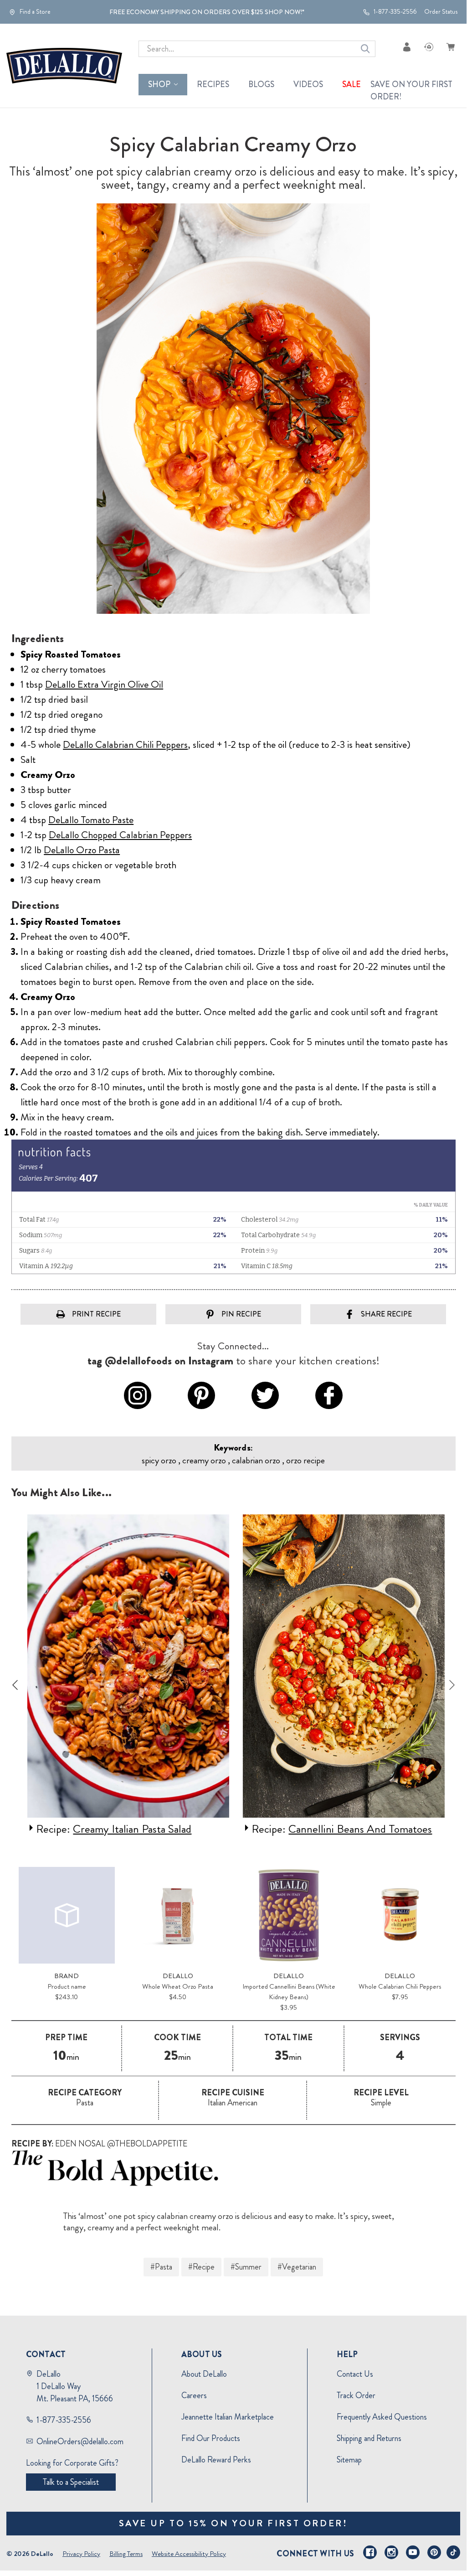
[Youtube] (413, 2552)
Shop (159, 84)
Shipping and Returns (369, 2438)
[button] (233, 2168)
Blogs (261, 84)
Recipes (213, 84)
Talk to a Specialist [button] (71, 2482)
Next (452, 1685)
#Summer (246, 2267)
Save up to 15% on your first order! (233, 2523)
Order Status (441, 12)
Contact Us (355, 2374)
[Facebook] (370, 2552)
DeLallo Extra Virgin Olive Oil (104, 684)
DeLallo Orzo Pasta (82, 850)
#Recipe (201, 2267)
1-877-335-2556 (395, 12)
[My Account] (407, 47)
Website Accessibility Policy (189, 2554)
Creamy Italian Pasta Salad (130, 1829)
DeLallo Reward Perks (216, 2460)
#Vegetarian (297, 2267)
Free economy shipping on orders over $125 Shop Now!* (207, 12)
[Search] (365, 49)
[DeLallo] (64, 66)
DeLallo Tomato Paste (91, 820)
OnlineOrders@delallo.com (80, 2441)
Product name (67, 1986)
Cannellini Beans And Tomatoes (358, 1829)
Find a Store (34, 12)
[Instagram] (391, 2552)
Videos (308, 84)
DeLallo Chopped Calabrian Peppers (120, 835)
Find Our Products (211, 2438)
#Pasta (161, 2267)
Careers (194, 2395)
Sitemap (349, 2460)
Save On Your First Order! (411, 91)
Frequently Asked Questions (382, 2417)
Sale (352, 84)
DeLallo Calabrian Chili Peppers (125, 744)
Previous (15, 1685)
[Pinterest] (434, 2552)
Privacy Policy (81, 2554)
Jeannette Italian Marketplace (228, 2417)
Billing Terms (126, 2554)
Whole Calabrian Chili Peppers (400, 1986)
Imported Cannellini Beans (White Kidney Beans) (289, 1992)
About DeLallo (204, 2374)
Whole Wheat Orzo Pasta (178, 1986)
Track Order (356, 2395)
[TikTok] (453, 2552)
